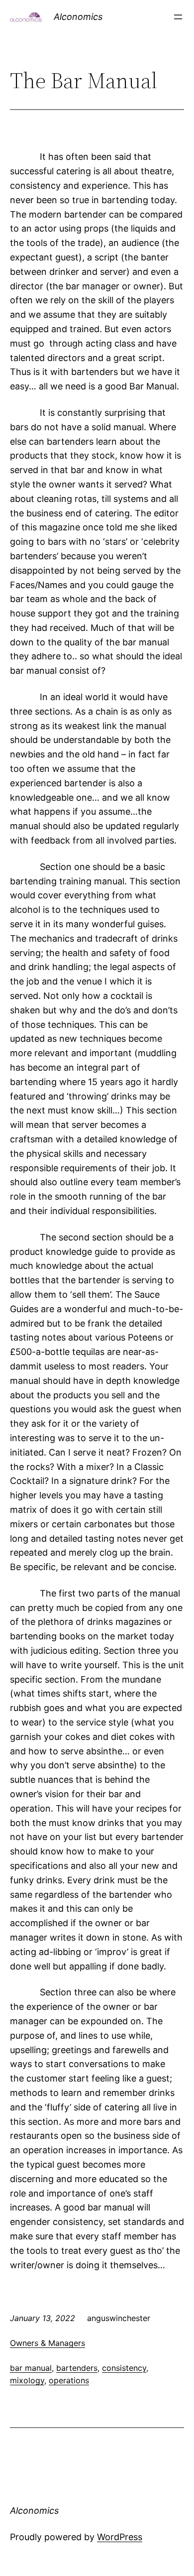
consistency (124, 2368)
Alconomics (78, 17)
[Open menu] (178, 17)
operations (69, 2380)
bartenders (77, 2368)
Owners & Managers (48, 2343)
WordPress (120, 2537)
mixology (27, 2380)
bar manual (31, 2368)
